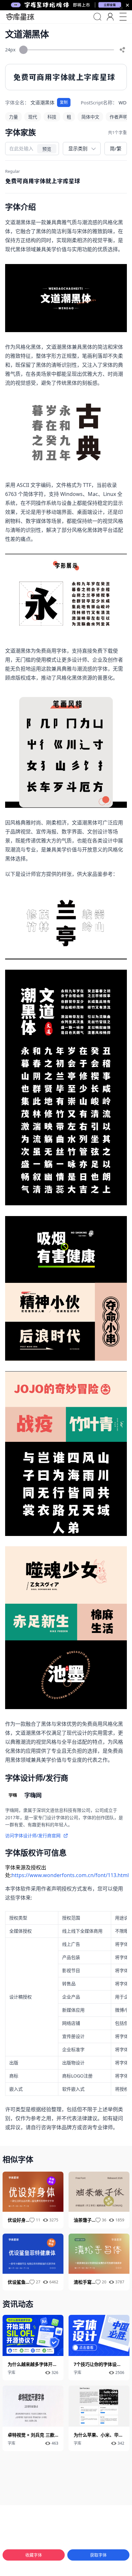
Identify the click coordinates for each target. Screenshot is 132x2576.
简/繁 (116, 148)
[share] (122, 50)
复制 (64, 102)
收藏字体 (34, 2555)
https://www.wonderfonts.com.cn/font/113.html (70, 1875)
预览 (47, 149)
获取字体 (98, 2555)
